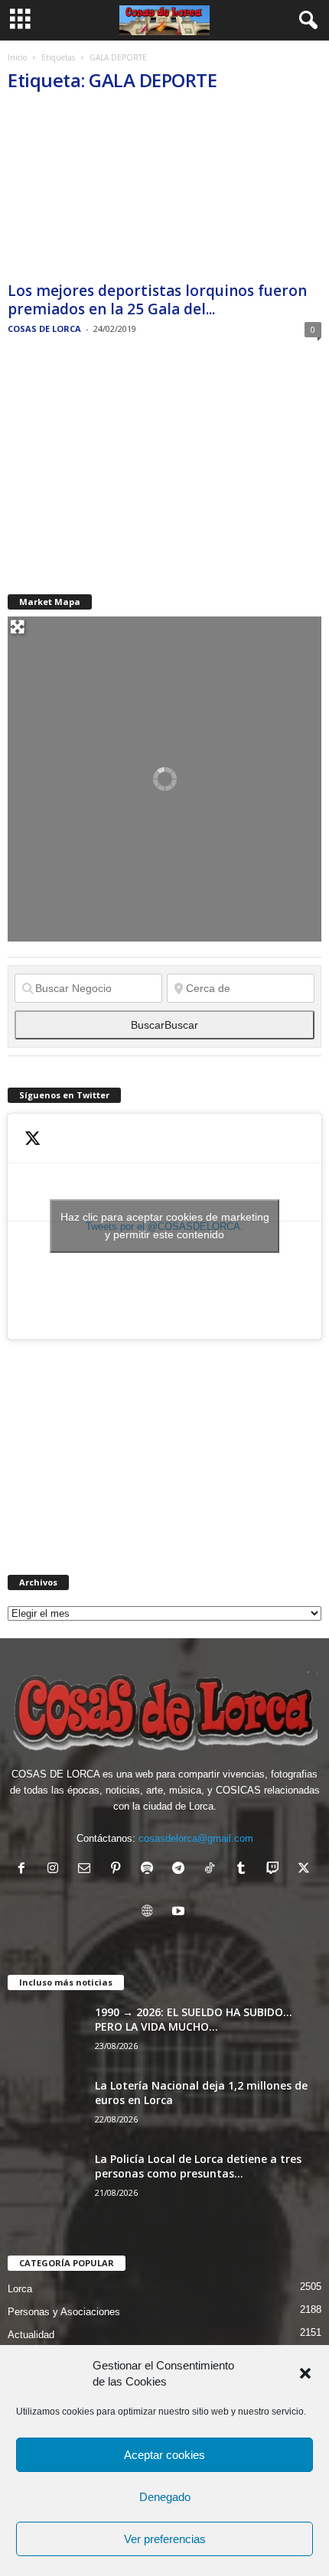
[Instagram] (56, 1870)
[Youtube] (180, 1912)
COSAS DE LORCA (44, 329)
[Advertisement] (122, 466)
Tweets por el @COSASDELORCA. (165, 1226)
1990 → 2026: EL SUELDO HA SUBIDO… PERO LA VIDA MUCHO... (194, 2019)
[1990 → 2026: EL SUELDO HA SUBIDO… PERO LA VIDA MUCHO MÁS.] (46, 2033)
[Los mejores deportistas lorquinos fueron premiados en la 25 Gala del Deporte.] (164, 192)
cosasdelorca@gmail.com (196, 1838)
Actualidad (31, 2335)
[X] (306, 1870)
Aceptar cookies (164, 2455)
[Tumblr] (244, 1870)
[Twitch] (276, 1870)
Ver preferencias (165, 2539)
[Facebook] (25, 1870)
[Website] (150, 1912)
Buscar (164, 1025)
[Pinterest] (119, 1870)
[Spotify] (150, 1870)
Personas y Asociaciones (64, 2312)
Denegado (165, 2497)
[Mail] (88, 1870)
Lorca (20, 2289)
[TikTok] (213, 1870)
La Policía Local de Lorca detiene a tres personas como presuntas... (198, 2166)
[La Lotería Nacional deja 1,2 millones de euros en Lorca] (46, 2107)
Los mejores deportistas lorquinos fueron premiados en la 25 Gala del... (157, 300)
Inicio (17, 57)
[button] (305, 2373)
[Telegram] (182, 1870)
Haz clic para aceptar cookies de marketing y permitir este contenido (165, 1226)
